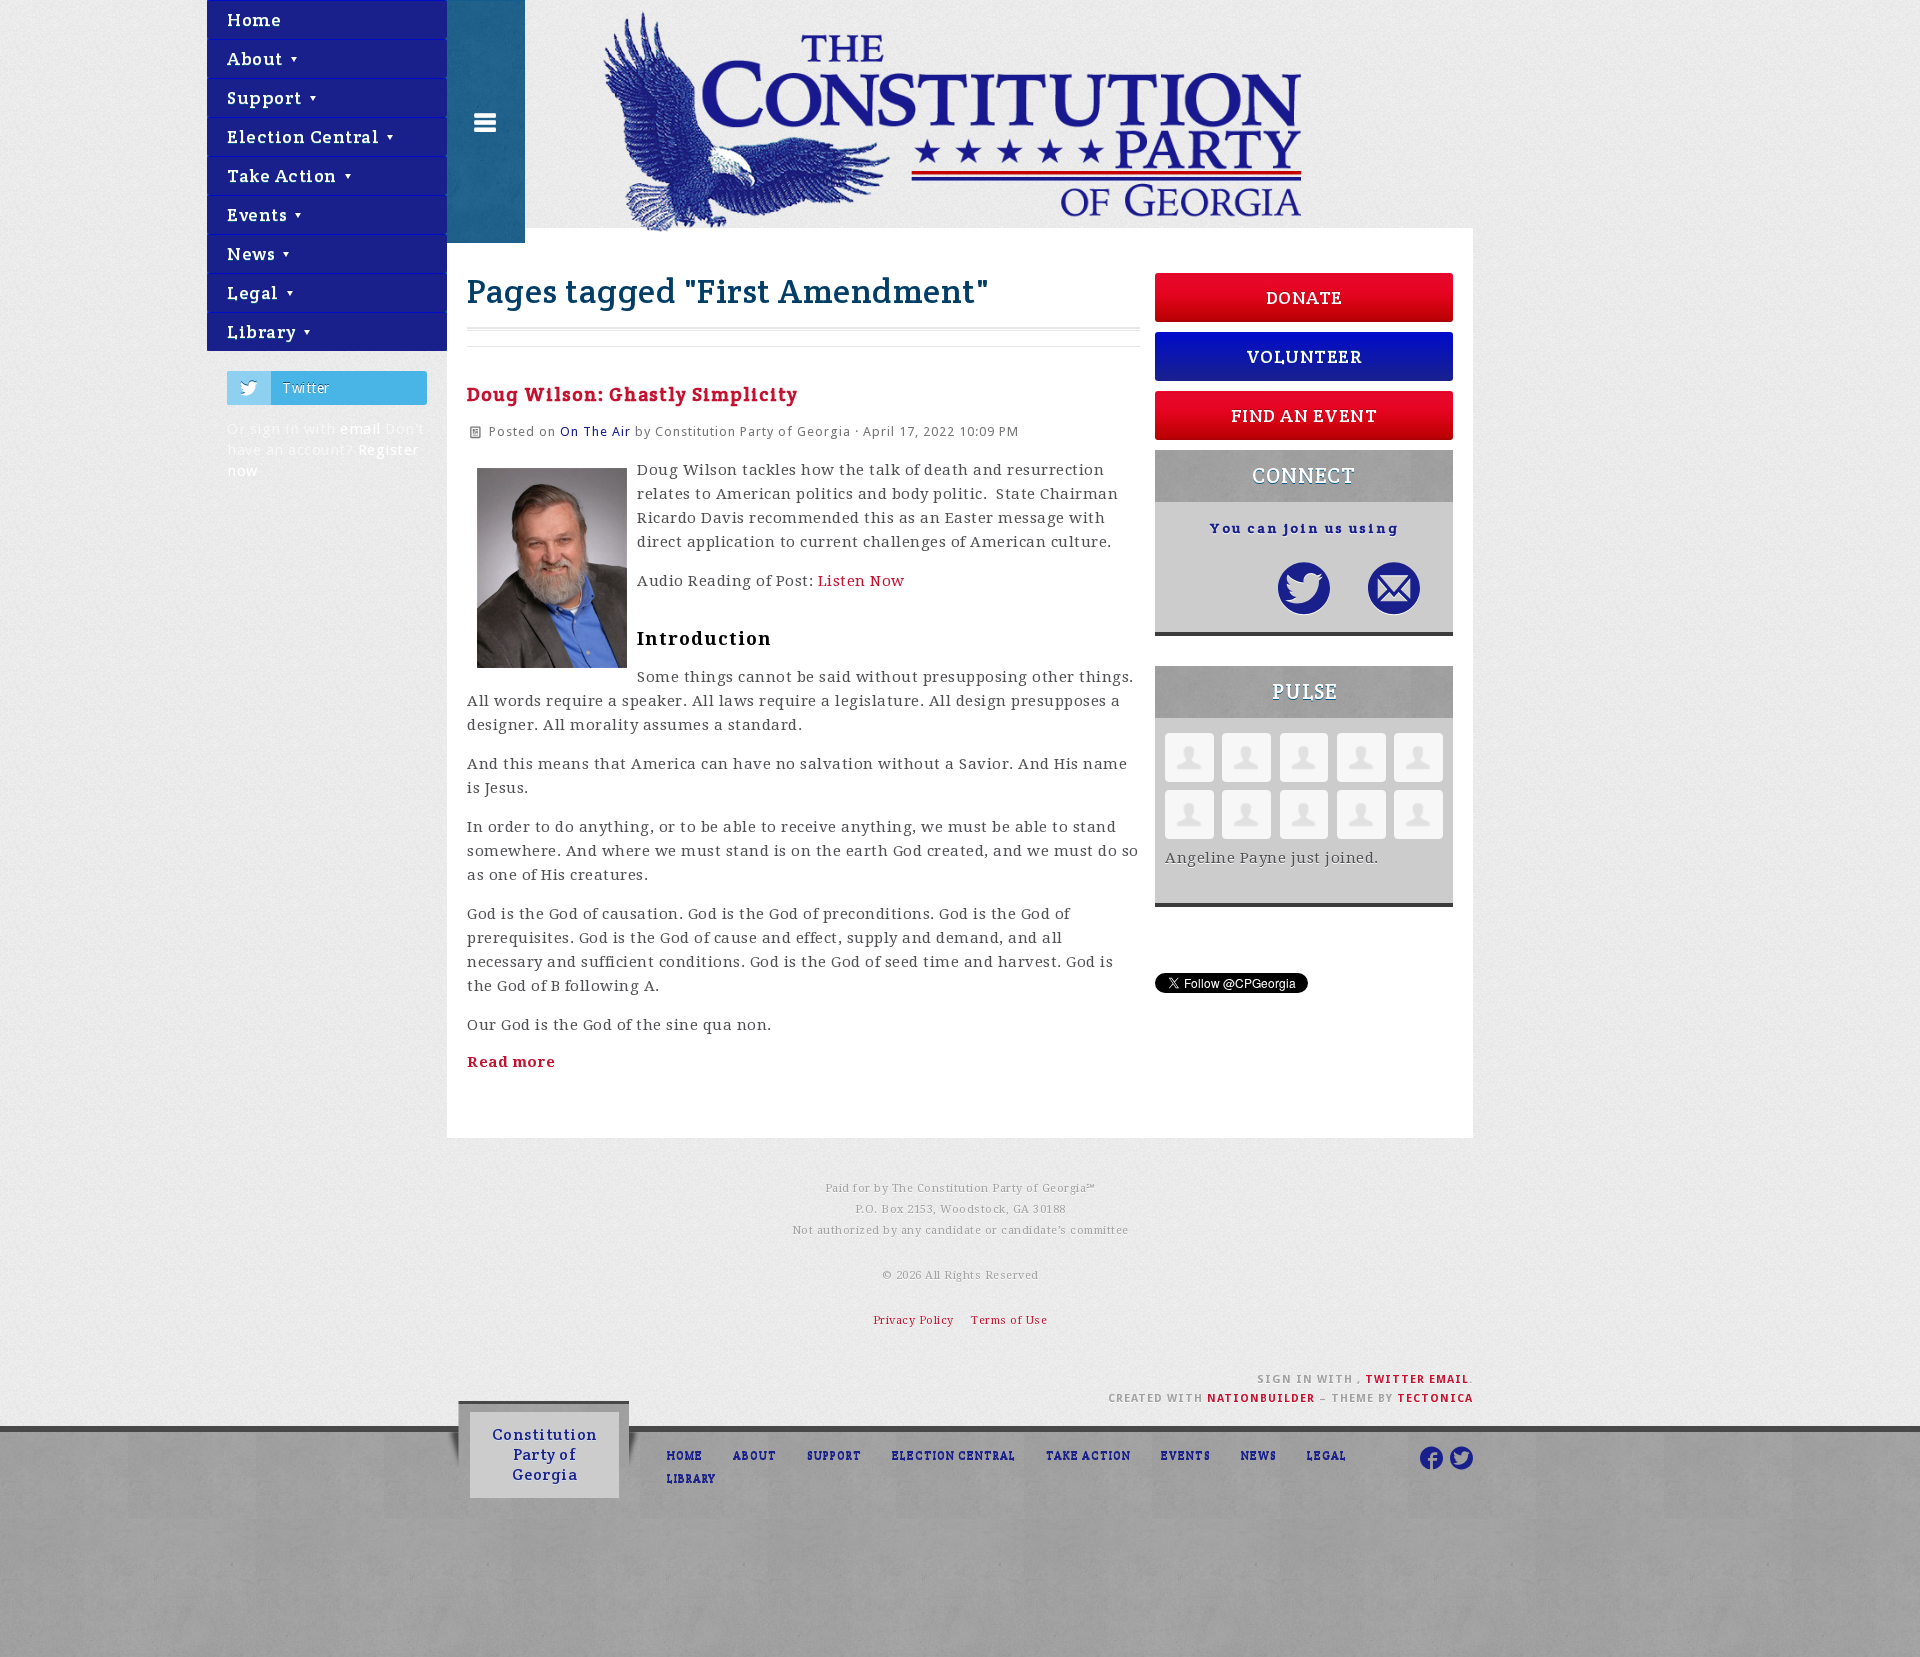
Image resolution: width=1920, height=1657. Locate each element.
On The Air (595, 431)
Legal (255, 292)
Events (259, 214)
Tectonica (1435, 1398)
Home (254, 19)
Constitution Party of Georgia (545, 1454)
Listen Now (861, 581)
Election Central (305, 136)
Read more (511, 1062)
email (360, 429)
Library (263, 331)
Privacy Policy (913, 1320)
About (257, 58)
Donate (1304, 297)
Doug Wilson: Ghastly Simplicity (632, 394)
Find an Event (1304, 415)
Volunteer (1304, 356)
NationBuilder (1261, 1398)
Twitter (306, 388)
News (253, 253)
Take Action (284, 175)
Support (266, 97)
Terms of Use (1009, 1320)
